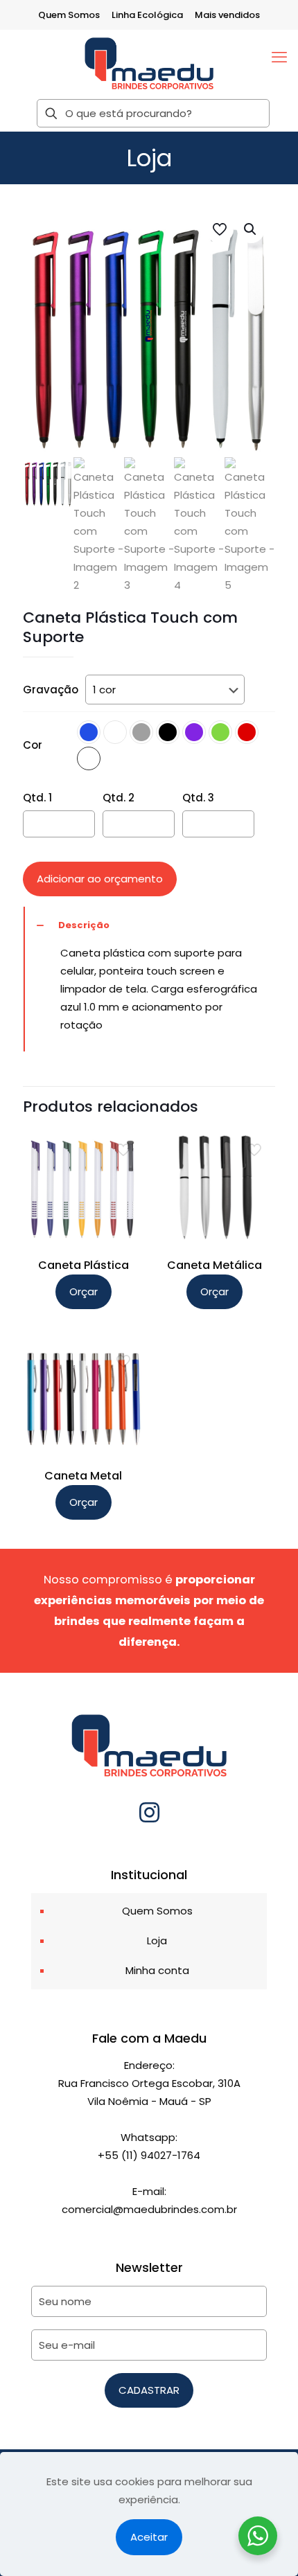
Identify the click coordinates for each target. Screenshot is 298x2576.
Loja (157, 1940)
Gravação (51, 690)
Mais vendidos (227, 15)
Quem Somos (69, 15)
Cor (33, 745)
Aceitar (149, 2537)
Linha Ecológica (147, 15)
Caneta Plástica (84, 1265)
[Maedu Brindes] (149, 63)
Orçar (84, 1291)
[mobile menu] (279, 57)
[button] (251, 229)
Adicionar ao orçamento (100, 879)
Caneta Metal (83, 1476)
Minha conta (157, 1970)
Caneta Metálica (214, 1265)
